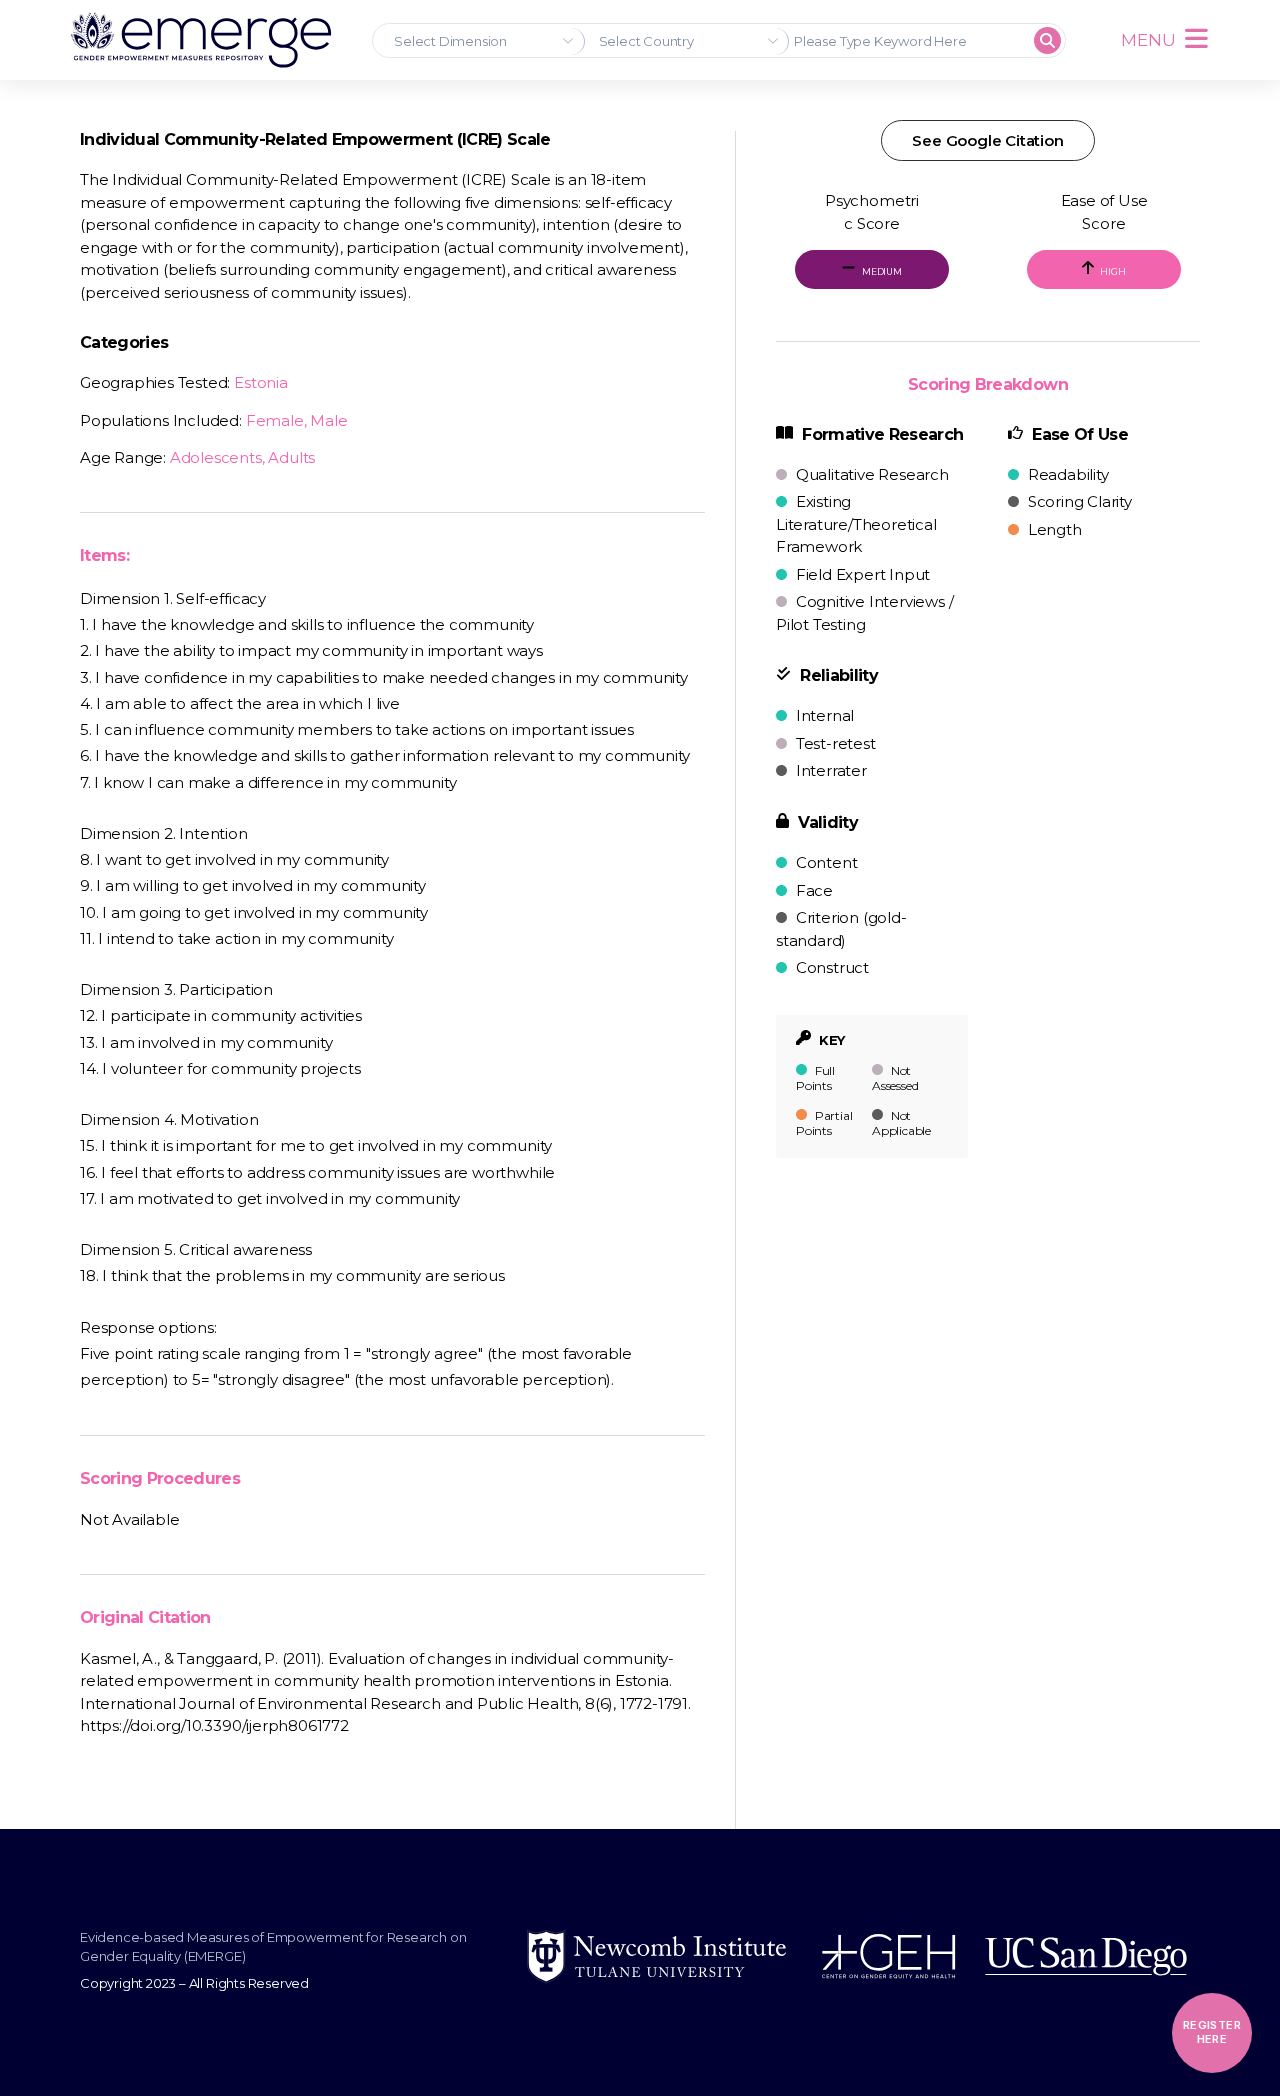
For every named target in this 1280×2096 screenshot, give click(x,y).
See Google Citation (987, 140)
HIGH (1112, 271)
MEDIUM (881, 271)
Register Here (1212, 2032)
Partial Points (824, 1123)
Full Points (815, 1078)
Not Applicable (901, 1123)
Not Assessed (895, 1078)
